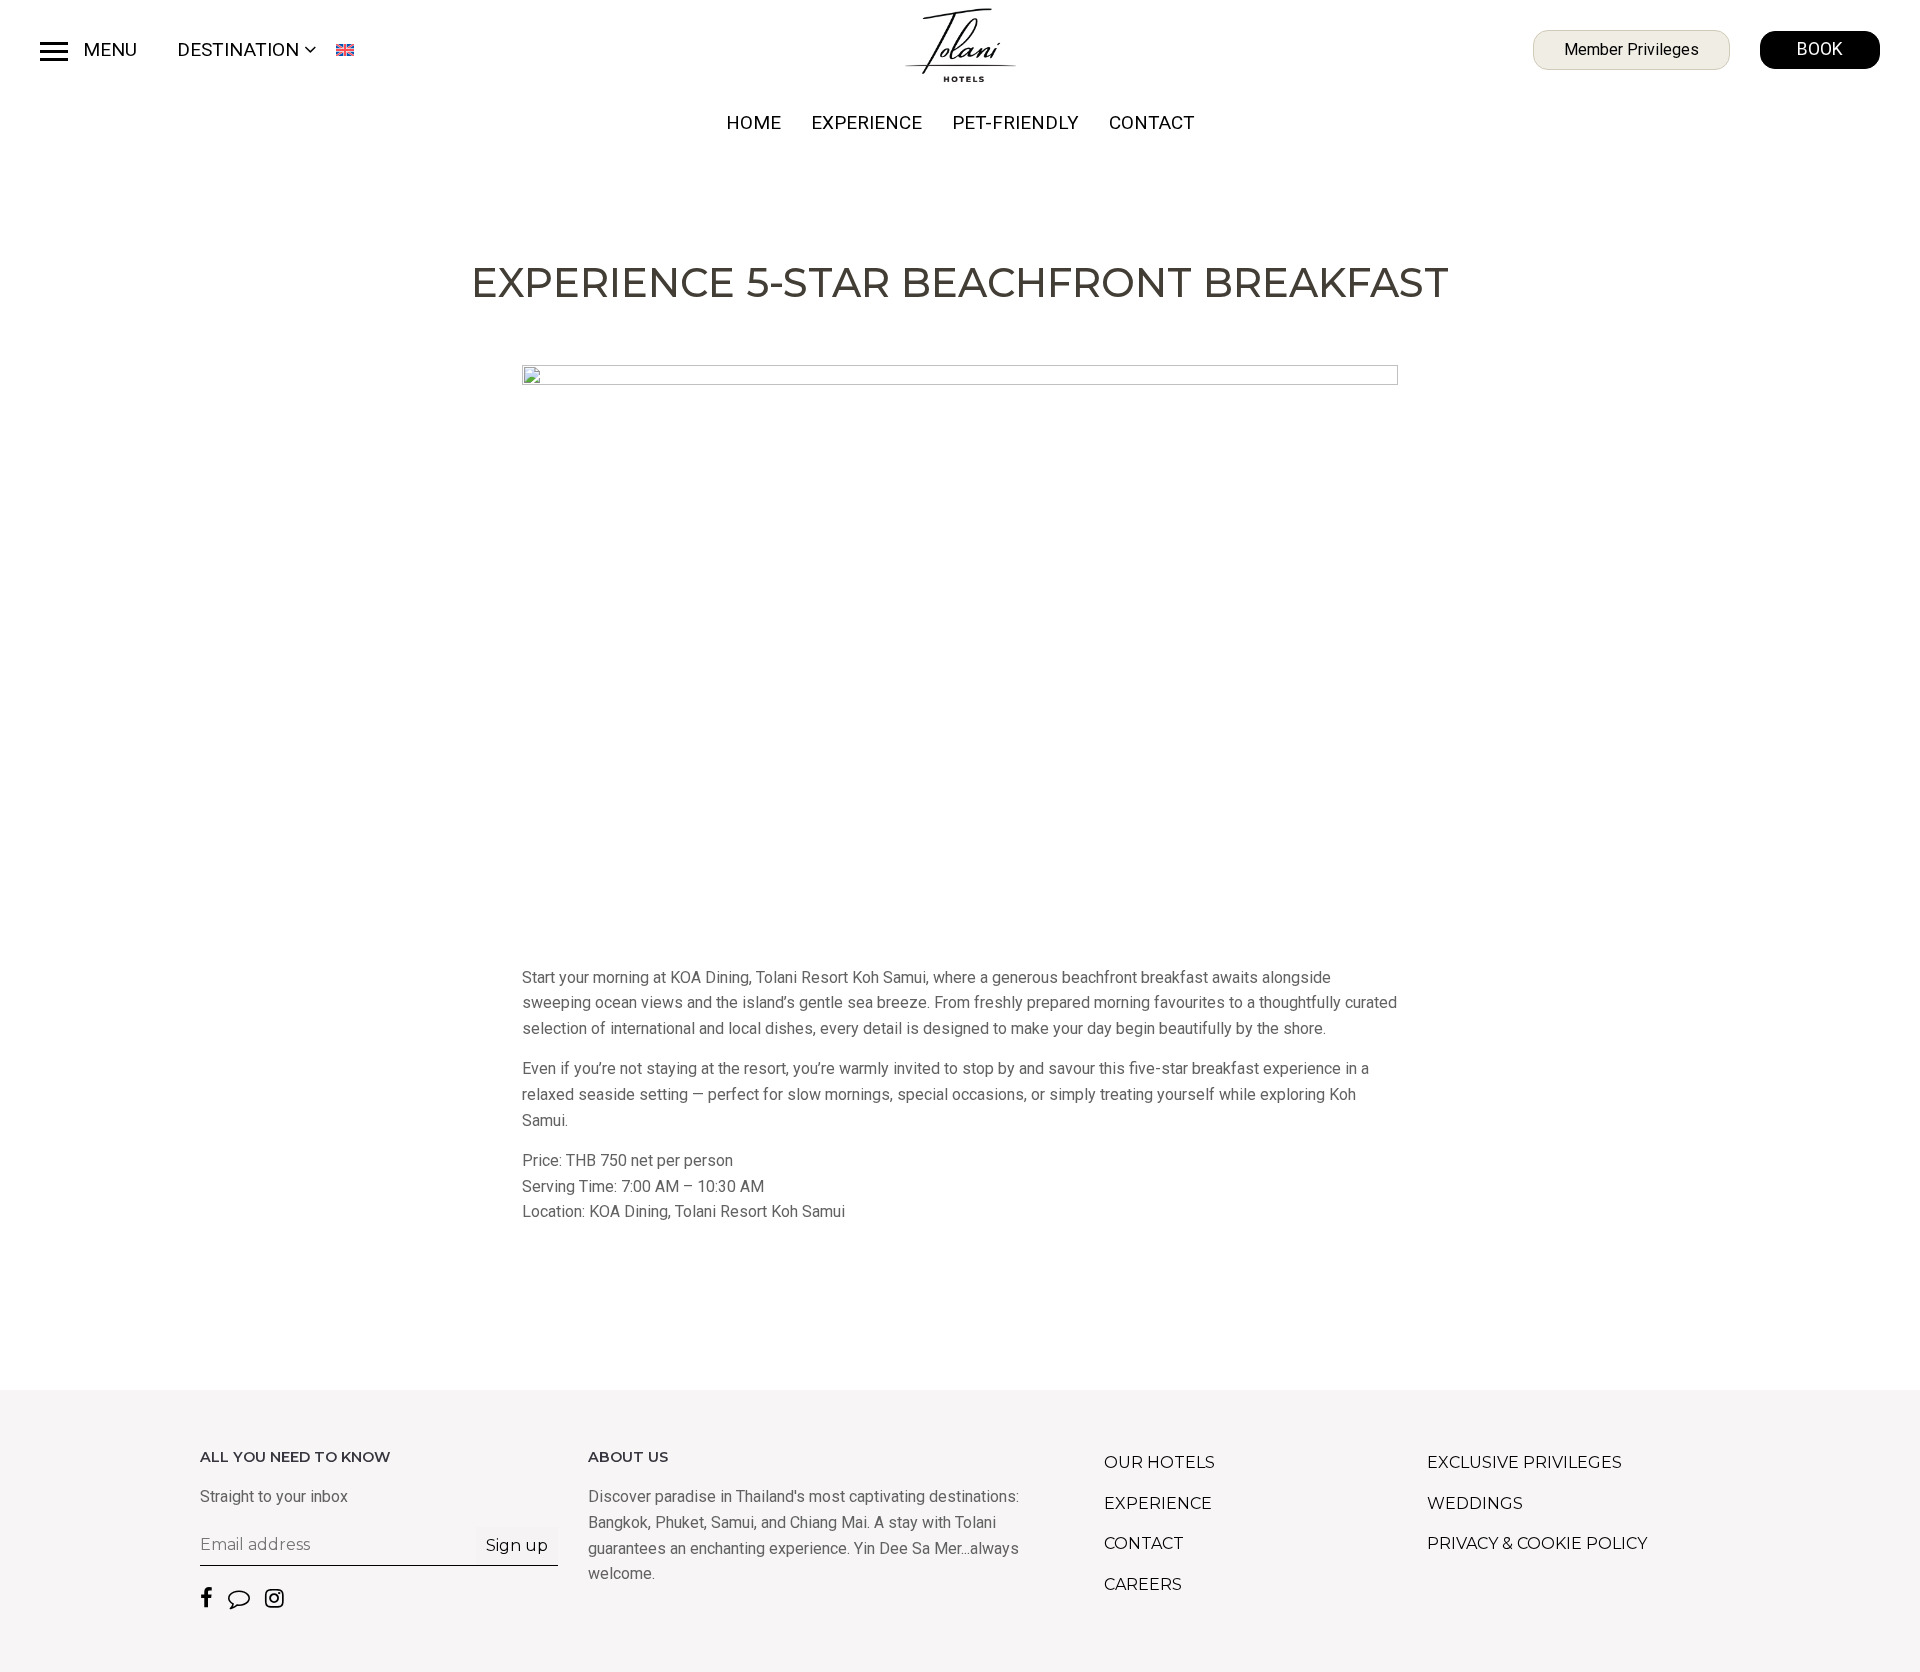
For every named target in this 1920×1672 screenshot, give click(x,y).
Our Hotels (1159, 1462)
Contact (1152, 122)
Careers (1143, 1584)
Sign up (517, 1545)
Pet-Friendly (1015, 122)
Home (753, 122)
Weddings (1475, 1503)
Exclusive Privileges (1524, 1462)
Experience (866, 122)
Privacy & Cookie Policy (1537, 1543)
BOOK (1820, 49)
